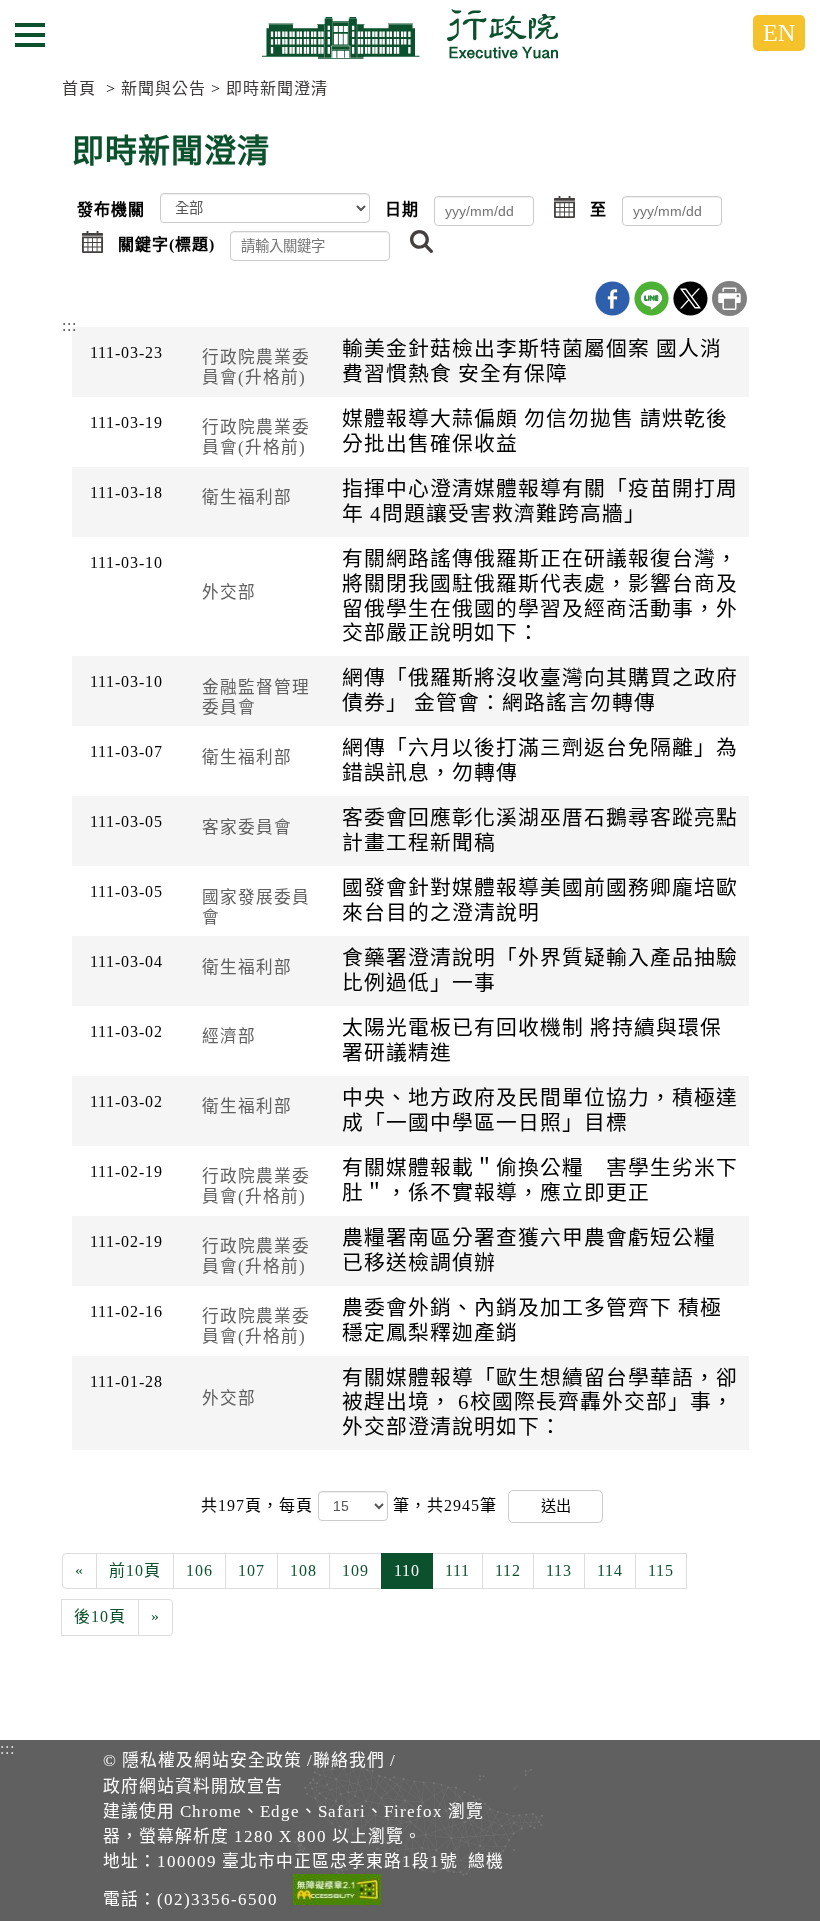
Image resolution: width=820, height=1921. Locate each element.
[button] (565, 209)
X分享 (690, 298)
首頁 (79, 88)
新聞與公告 (163, 88)
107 (251, 1570)
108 (303, 1570)
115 (661, 1570)
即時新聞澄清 (277, 88)
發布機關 (111, 209)
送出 (556, 1505)
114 (610, 1570)
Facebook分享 (612, 298)
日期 (402, 209)
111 (457, 1570)
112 (508, 1570)
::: (69, 325)
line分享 (651, 298)
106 (199, 1570)
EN (779, 33)
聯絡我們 (349, 1760)
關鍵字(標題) (166, 244)
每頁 (298, 1505)
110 (407, 1570)
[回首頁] (410, 34)
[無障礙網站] (337, 1893)
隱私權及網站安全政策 (212, 1760)
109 (355, 1570)
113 (559, 1570)
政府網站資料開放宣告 (193, 1786)
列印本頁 (729, 298)
